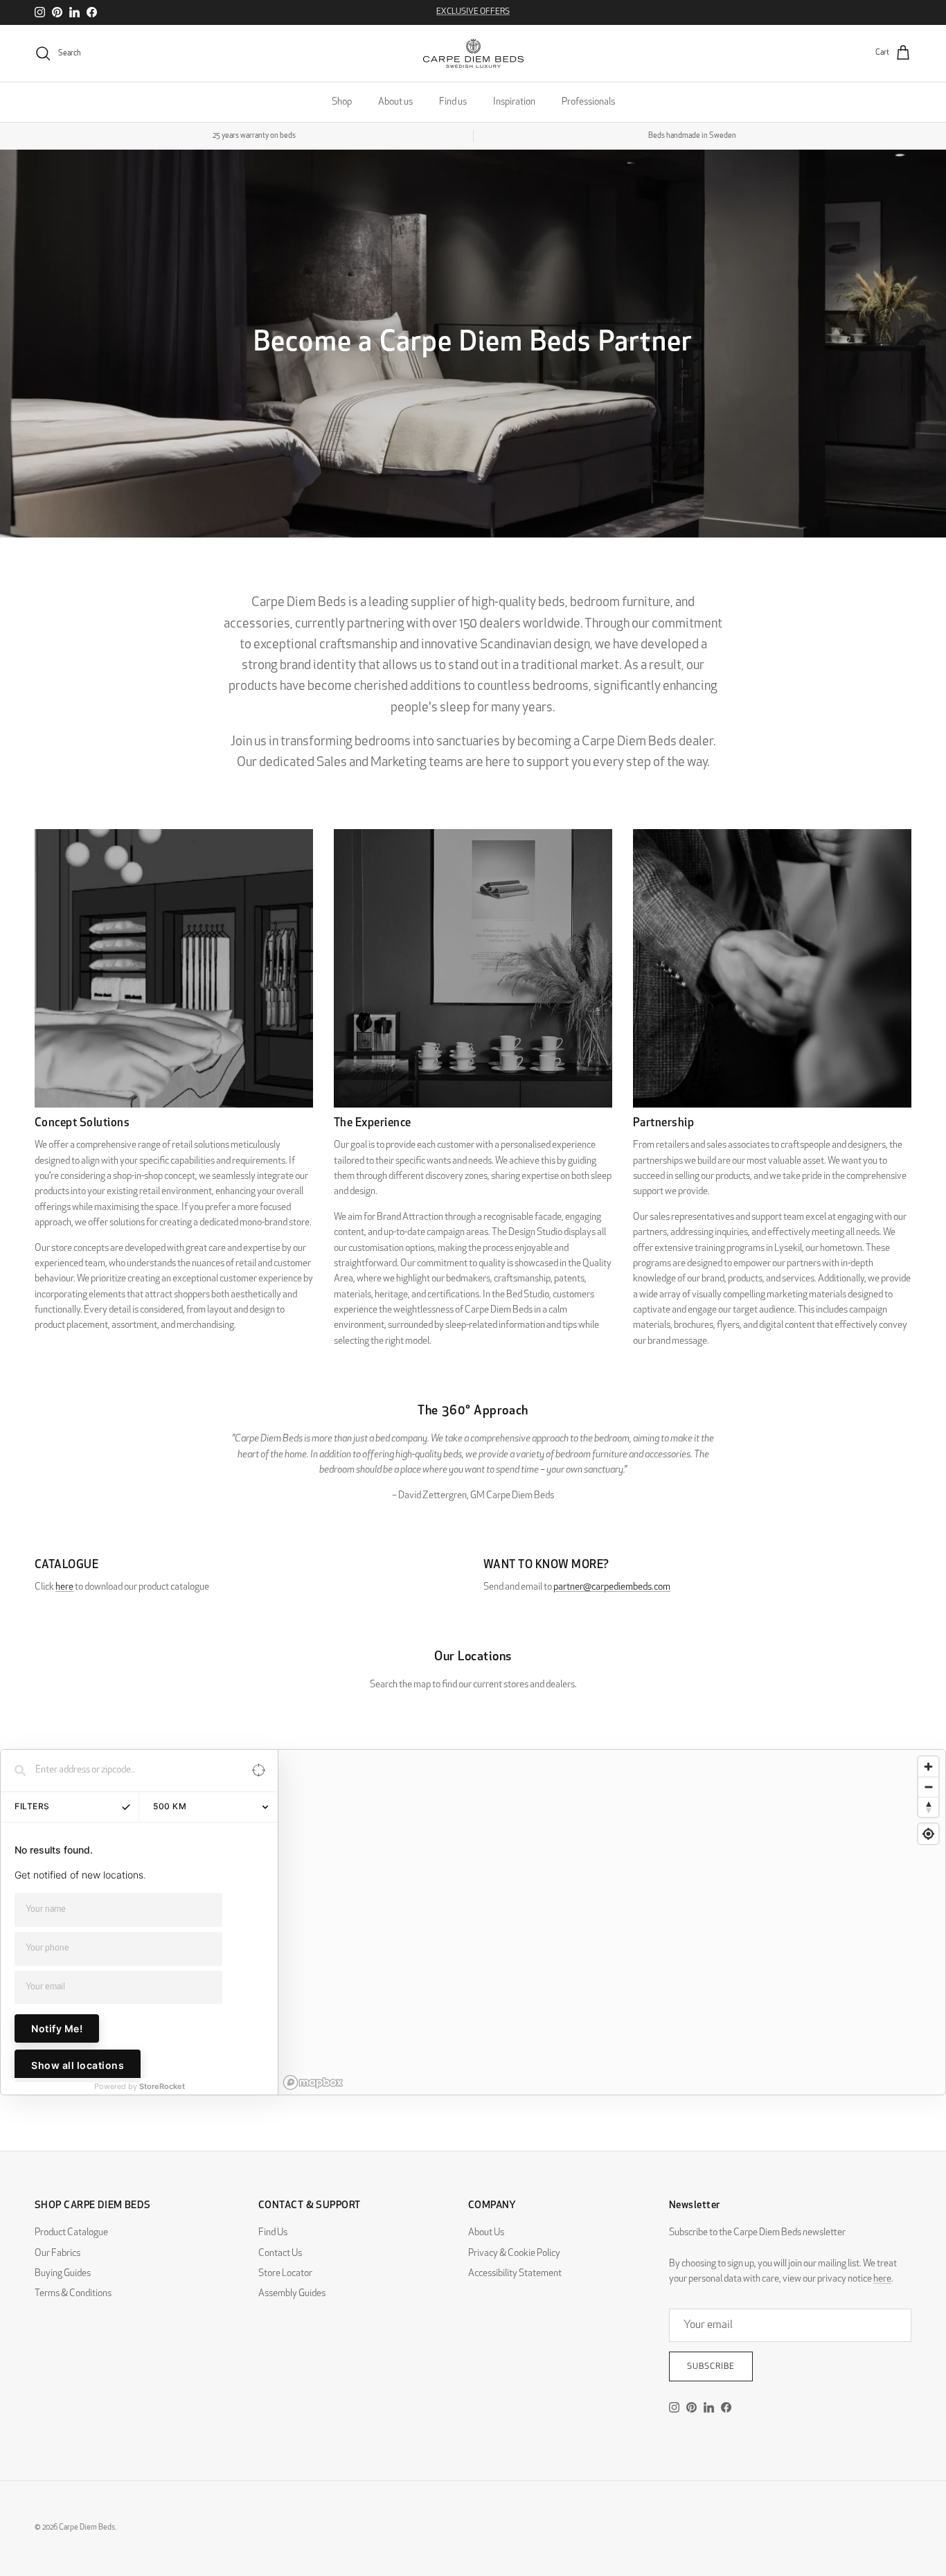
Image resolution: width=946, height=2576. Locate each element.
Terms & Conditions (73, 2294)
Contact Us (280, 2254)
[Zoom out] (928, 1787)
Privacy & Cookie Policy (514, 2254)
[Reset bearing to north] (928, 1807)
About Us (486, 2233)
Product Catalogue (71, 2233)
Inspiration (514, 102)
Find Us (273, 2233)
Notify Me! (57, 2028)
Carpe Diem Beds (87, 2528)
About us (395, 102)
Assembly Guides (292, 2294)
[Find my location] (928, 1834)
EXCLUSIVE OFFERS (473, 12)
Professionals (588, 102)
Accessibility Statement (515, 2274)
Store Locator (285, 2274)
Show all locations (78, 2065)
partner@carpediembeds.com (612, 1587)
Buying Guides (63, 2274)
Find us (453, 102)
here (64, 1587)
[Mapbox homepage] (313, 2082)
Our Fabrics (57, 2254)
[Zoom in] (928, 1767)
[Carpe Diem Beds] (473, 53)
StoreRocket (162, 2086)
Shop (342, 102)
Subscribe (711, 2367)
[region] (612, 1922)
